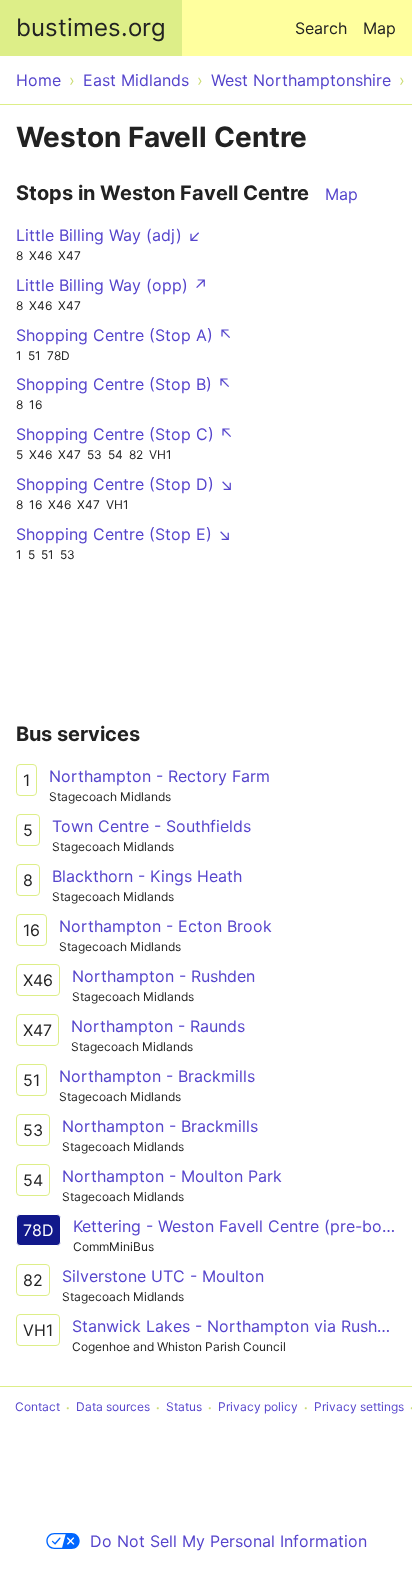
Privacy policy (258, 1407)
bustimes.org (91, 27)
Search (321, 28)
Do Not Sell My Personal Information (228, 1541)
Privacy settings (359, 1407)
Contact (37, 1407)
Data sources (113, 1407)
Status (184, 1407)
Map (379, 28)
